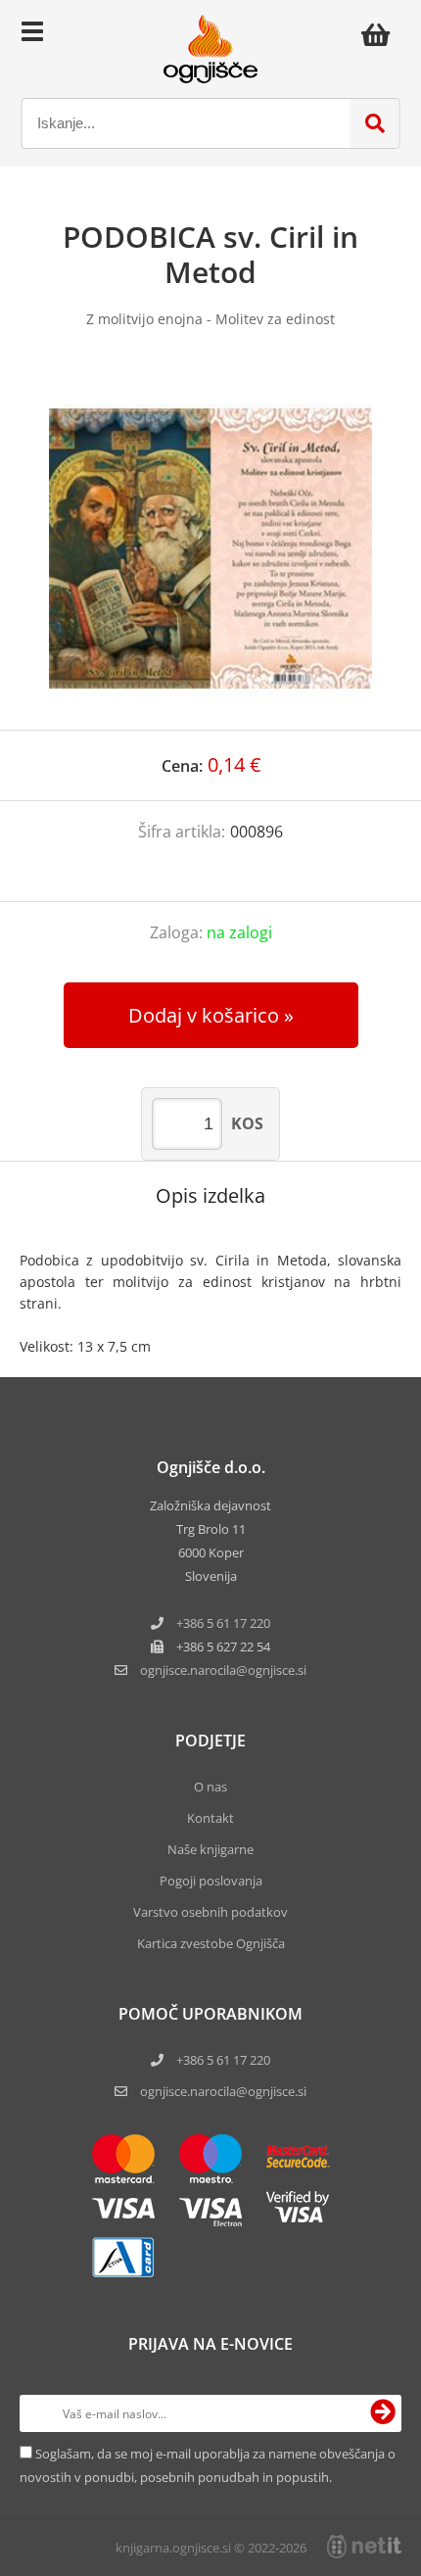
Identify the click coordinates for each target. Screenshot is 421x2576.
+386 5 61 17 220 (223, 1623)
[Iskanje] (375, 123)
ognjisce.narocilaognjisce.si (223, 1670)
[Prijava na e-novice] (383, 2413)
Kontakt (210, 1818)
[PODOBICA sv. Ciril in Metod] (210, 549)
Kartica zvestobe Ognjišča (211, 1943)
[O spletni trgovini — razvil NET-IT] (364, 2547)
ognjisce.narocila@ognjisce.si (223, 2091)
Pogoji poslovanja (211, 1881)
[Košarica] (381, 34)
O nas (210, 1787)
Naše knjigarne (210, 1849)
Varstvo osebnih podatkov (210, 1912)
